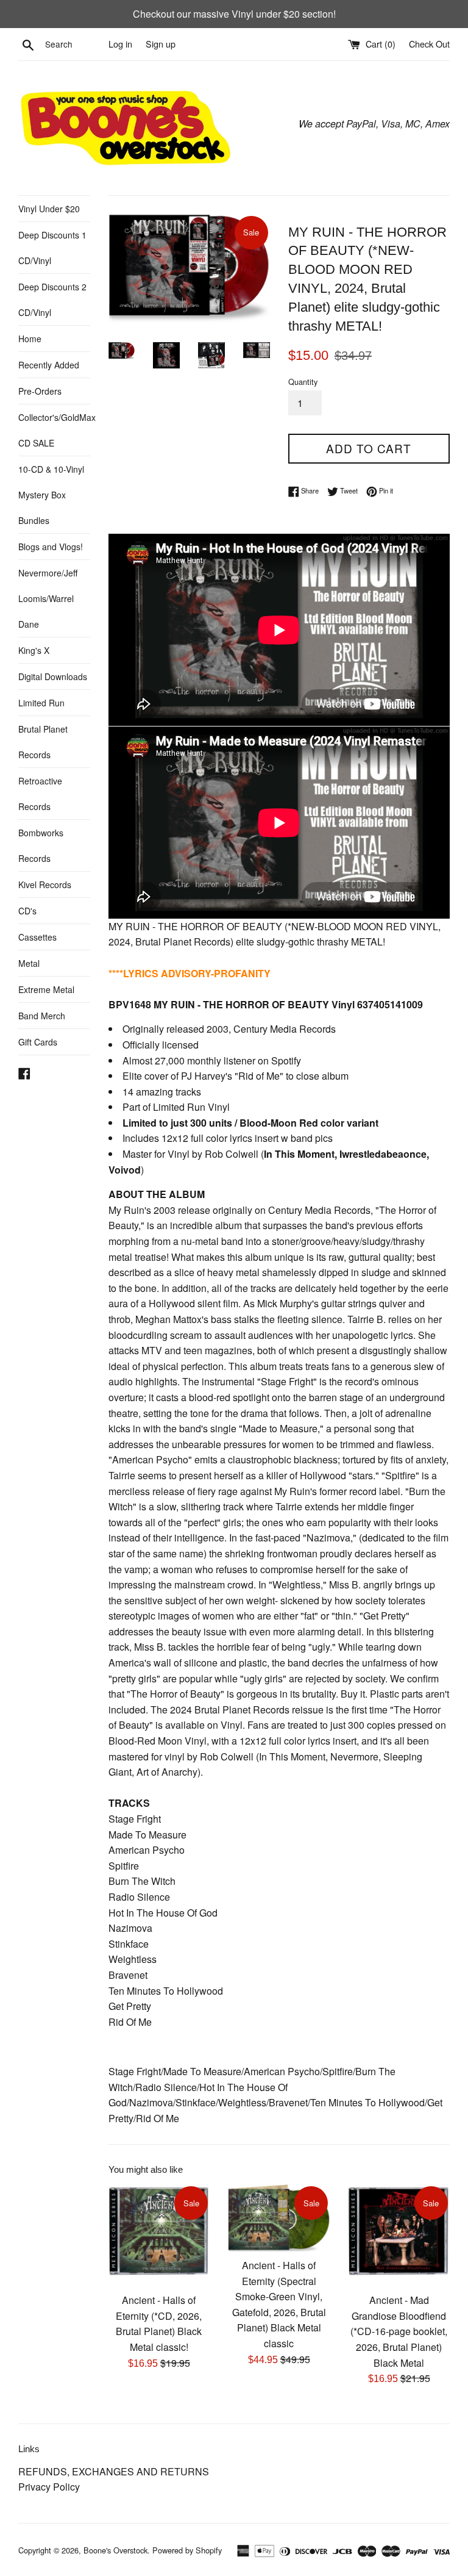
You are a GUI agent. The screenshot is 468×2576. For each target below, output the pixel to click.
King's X (34, 650)
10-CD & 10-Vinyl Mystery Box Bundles (51, 495)
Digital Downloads (53, 676)
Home (30, 339)
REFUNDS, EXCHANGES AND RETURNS (114, 2471)
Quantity (303, 382)
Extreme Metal (46, 989)
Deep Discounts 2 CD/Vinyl (52, 300)
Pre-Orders (40, 391)
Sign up (161, 44)
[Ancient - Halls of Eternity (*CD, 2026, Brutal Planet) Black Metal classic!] (159, 2235)
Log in (120, 44)
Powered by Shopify (187, 2550)
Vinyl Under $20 (49, 209)
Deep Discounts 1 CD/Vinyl (52, 248)
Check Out (429, 44)
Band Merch (42, 1016)
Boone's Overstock (115, 2550)
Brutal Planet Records (43, 742)
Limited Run (41, 703)
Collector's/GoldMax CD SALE (54, 430)
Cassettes (37, 937)
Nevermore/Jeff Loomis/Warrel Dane (48, 598)
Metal (29, 963)
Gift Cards (38, 1042)
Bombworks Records (41, 845)
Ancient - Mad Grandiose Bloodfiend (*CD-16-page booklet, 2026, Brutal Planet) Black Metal (399, 2331)
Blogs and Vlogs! (51, 547)
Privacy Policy (49, 2487)
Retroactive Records (40, 794)
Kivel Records (45, 884)
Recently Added (49, 365)
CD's (27, 911)
